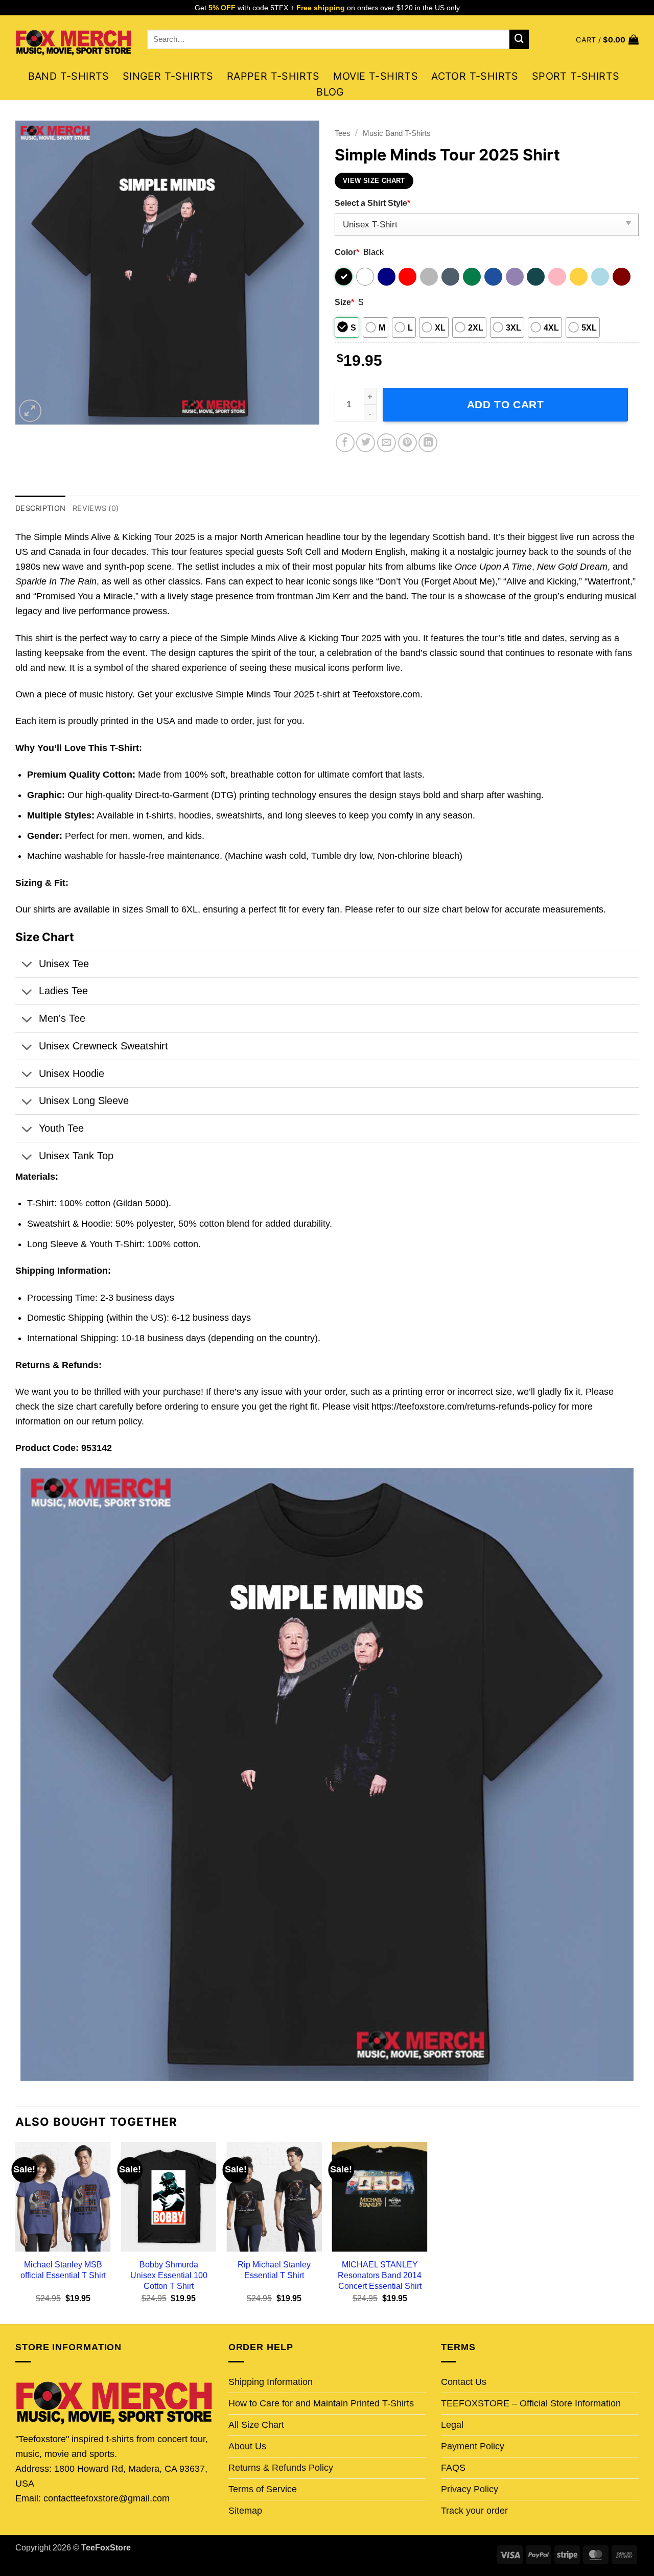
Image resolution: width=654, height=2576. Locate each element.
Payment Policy (473, 2446)
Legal (452, 2425)
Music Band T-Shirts (397, 133)
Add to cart (506, 404)
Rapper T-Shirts (273, 76)
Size (344, 302)
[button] (607, 40)
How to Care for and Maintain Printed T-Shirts (321, 2403)
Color (347, 252)
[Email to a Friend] (387, 443)
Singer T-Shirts (168, 76)
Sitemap (245, 2511)
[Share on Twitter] (366, 443)
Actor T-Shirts (475, 76)
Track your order (474, 2511)
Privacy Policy (470, 2489)
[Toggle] (27, 966)
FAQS (453, 2468)
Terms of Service (263, 2489)
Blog (330, 92)
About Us (247, 2446)
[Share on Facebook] (345, 443)
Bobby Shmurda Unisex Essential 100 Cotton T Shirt (169, 2275)
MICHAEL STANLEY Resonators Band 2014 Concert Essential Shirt (380, 2275)
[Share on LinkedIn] (428, 443)
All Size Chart (256, 2425)
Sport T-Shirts (576, 76)
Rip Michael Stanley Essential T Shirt (274, 2270)
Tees (343, 133)
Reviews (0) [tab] (96, 508)
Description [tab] (40, 508)
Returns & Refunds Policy (281, 2468)
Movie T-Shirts (376, 76)
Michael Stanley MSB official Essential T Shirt (63, 2270)
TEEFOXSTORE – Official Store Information (531, 2403)
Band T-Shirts (69, 76)
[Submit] (519, 39)
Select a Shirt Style (372, 203)
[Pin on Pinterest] (407, 443)
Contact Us (464, 2382)
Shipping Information (271, 2382)
